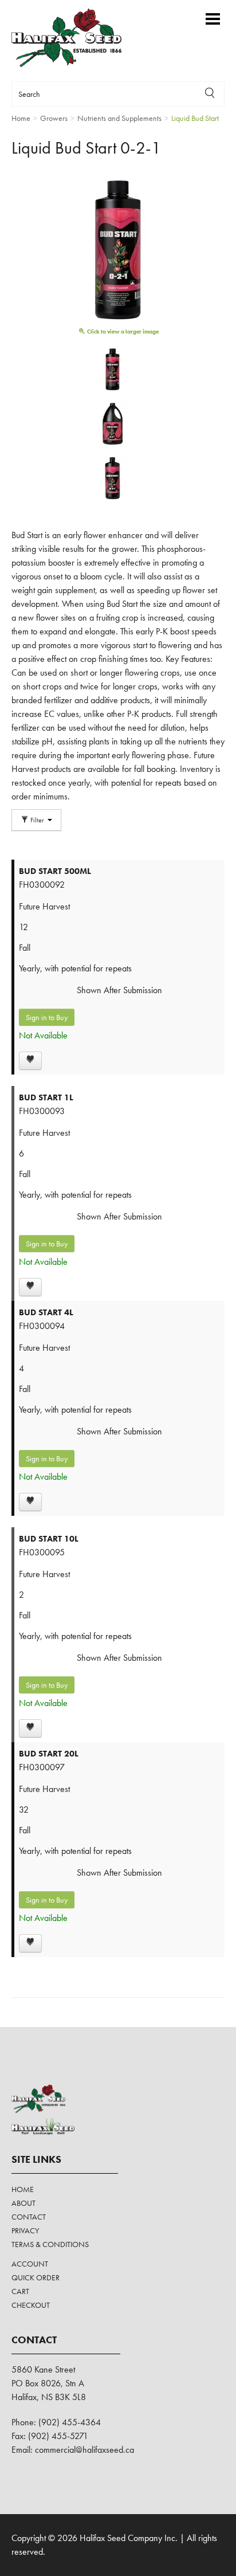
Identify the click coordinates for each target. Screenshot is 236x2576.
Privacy (25, 2230)
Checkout (31, 2305)
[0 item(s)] (196, 13)
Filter (37, 820)
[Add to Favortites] (30, 1061)
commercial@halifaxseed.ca (84, 2450)
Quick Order (36, 2277)
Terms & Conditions (50, 2244)
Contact (29, 2217)
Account (30, 2264)
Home (23, 2189)
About (23, 2203)
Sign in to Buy (47, 1017)
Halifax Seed (76, 38)
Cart (20, 2291)
